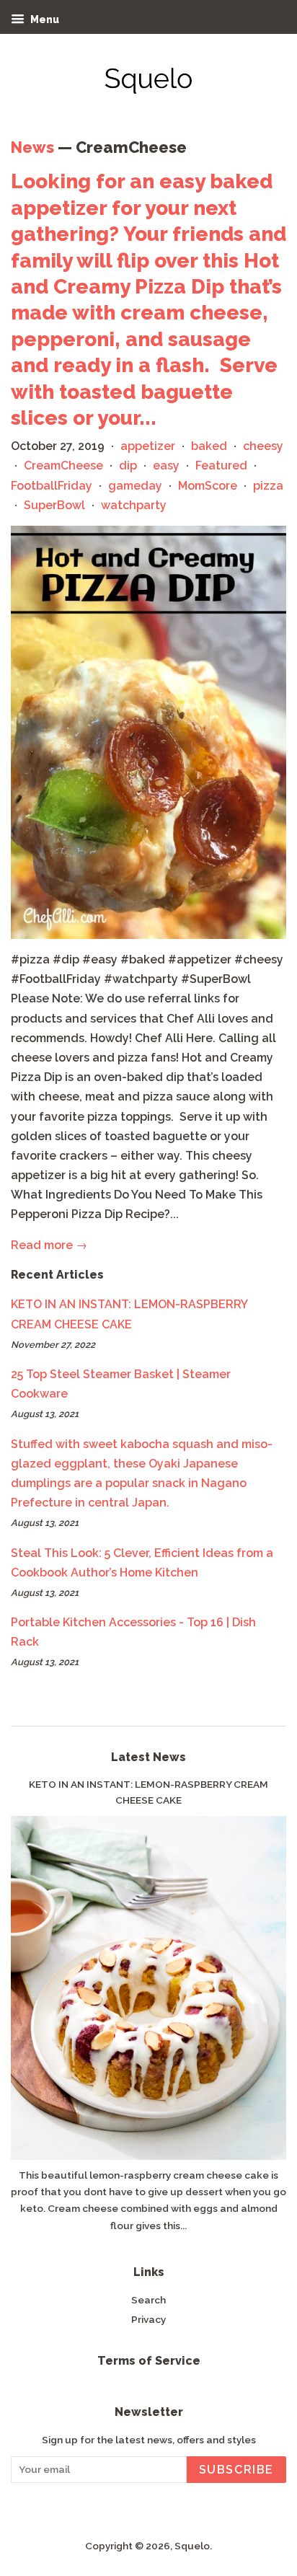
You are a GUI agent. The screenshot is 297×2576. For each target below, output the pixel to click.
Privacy (148, 2319)
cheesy (263, 446)
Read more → (49, 1245)
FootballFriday (52, 486)
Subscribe (236, 2470)
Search (148, 2300)
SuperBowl (54, 505)
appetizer (148, 446)
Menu (44, 19)
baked (209, 446)
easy (166, 466)
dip (128, 466)
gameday (135, 486)
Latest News (148, 1757)
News (32, 147)
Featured (221, 466)
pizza (268, 486)
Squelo (192, 2546)
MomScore (208, 486)
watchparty (134, 505)
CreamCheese (63, 466)
